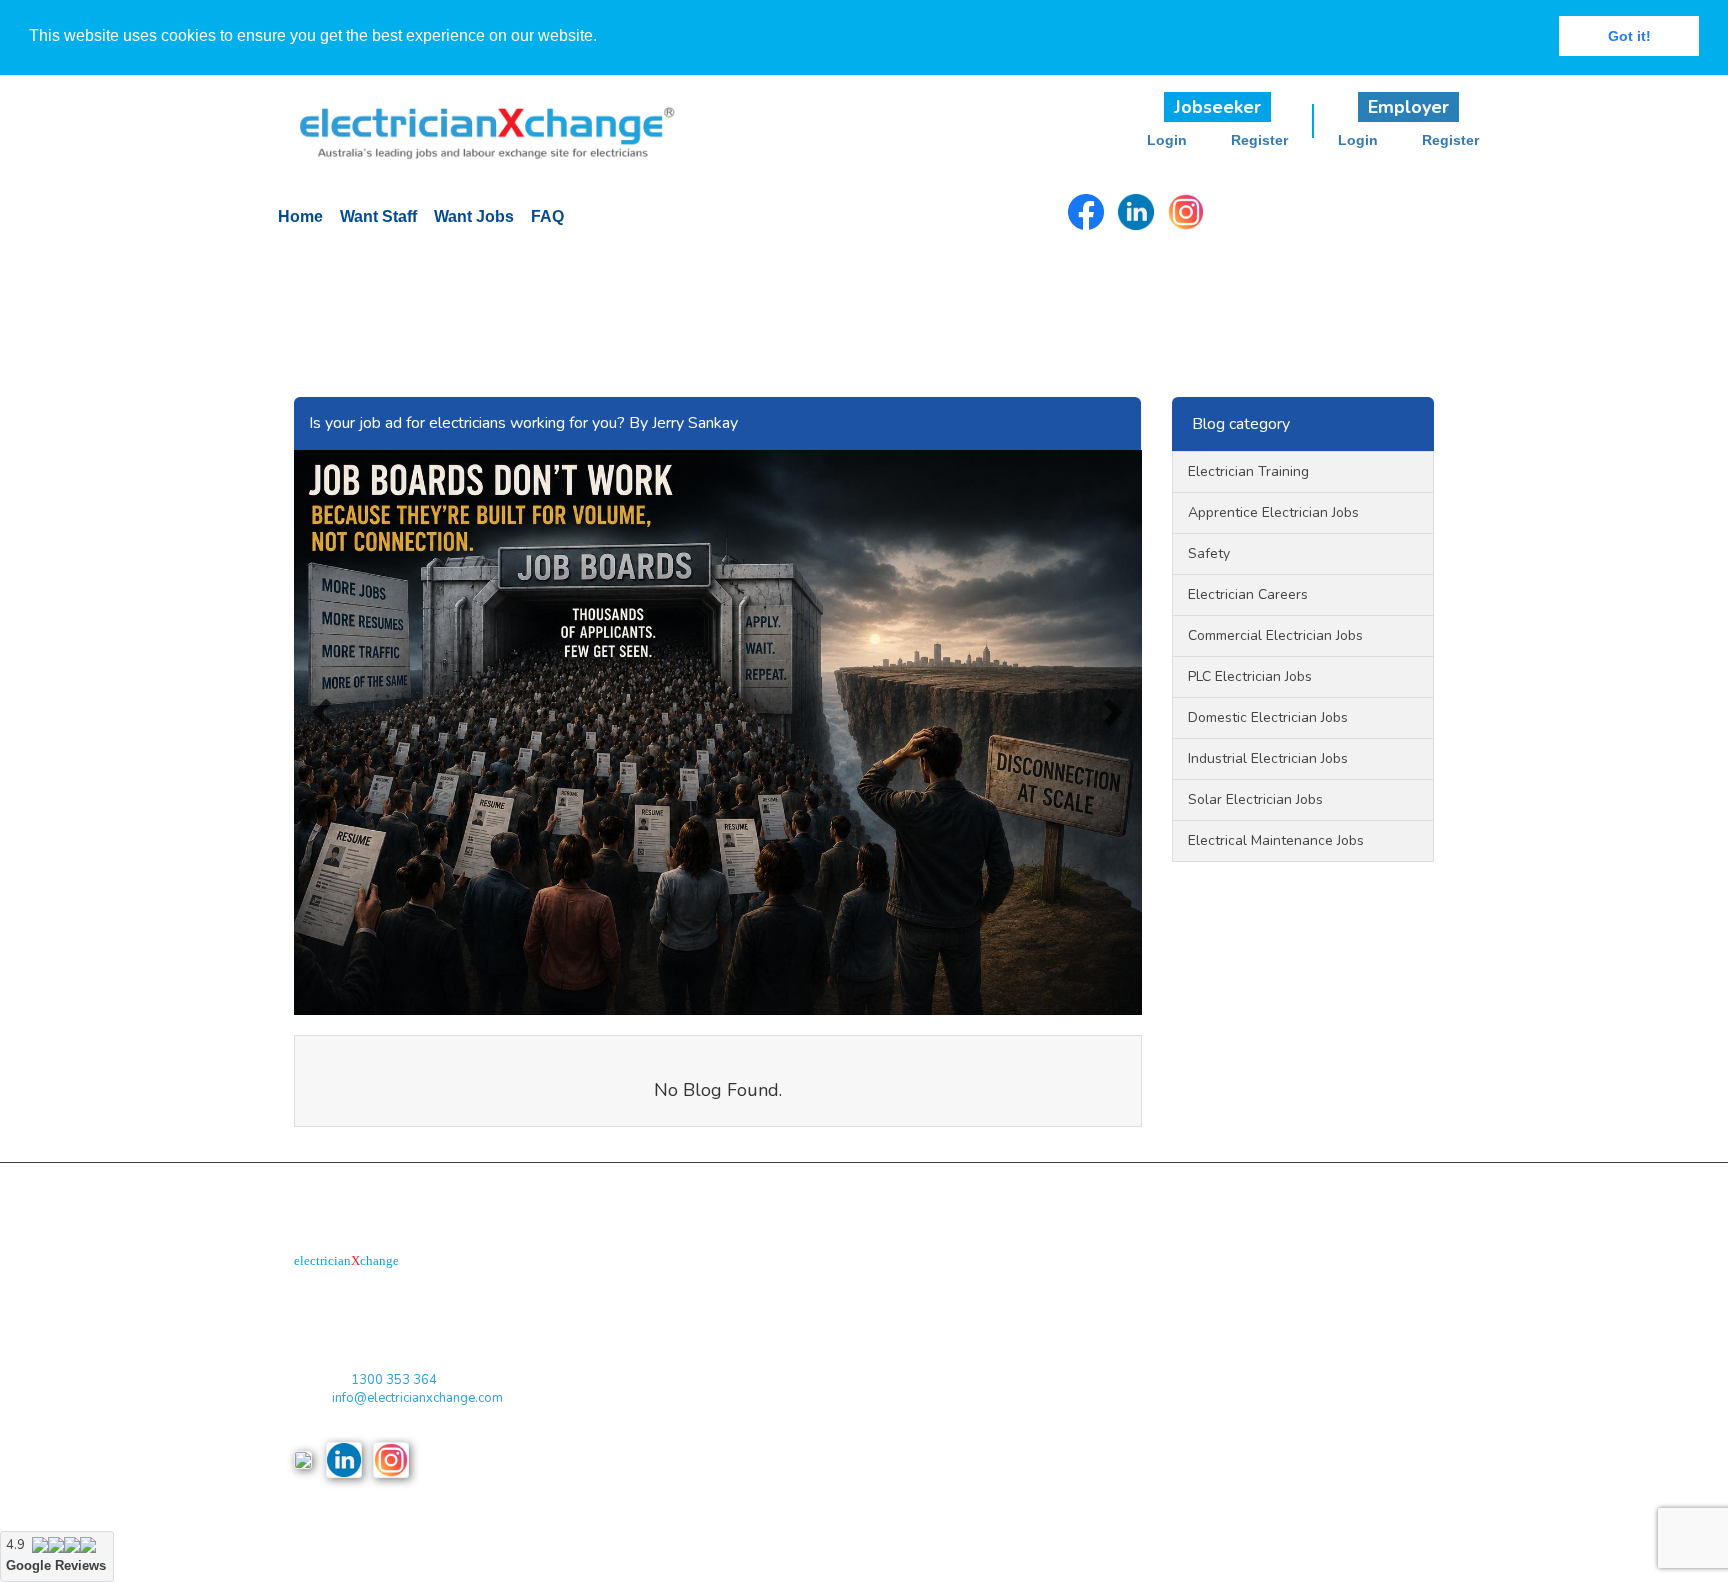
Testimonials (900, 1421)
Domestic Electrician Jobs (1268, 717)
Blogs (700, 1421)
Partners (888, 1340)
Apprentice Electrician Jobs (1273, 512)
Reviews (708, 1462)
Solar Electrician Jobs (1255, 799)
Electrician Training (1248, 471)
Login (1167, 140)
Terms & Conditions (741, 1299)
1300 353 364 (394, 1380)
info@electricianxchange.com (417, 1398)
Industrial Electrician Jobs (1268, 758)
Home (300, 216)
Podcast (888, 1299)
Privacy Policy (726, 1340)
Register (1259, 140)
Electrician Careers (1248, 594)
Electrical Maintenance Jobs (1276, 840)
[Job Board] (472, 121)
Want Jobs (474, 216)
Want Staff (378, 216)
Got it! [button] (1629, 36)
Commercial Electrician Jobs (1275, 635)
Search (884, 1462)
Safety (1209, 553)
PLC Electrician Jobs (1250, 676)
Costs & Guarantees (743, 1381)
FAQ (547, 216)
